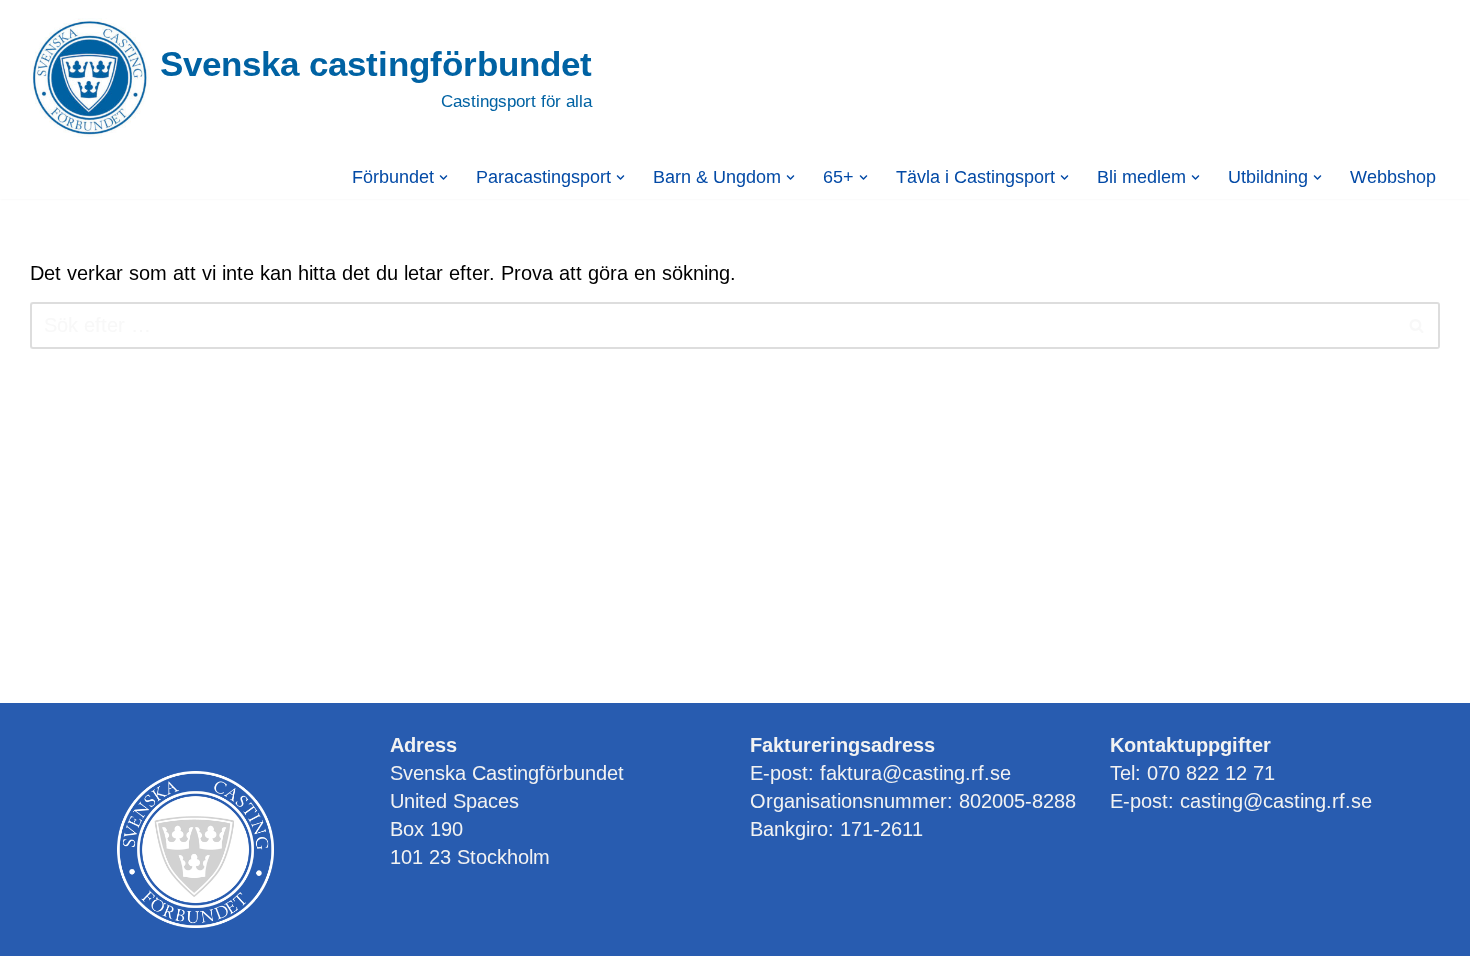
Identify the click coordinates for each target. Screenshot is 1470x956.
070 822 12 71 (1211, 773)
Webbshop (1393, 177)
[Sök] (1417, 325)
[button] (443, 177)
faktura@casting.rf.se (915, 773)
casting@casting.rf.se (1276, 801)
